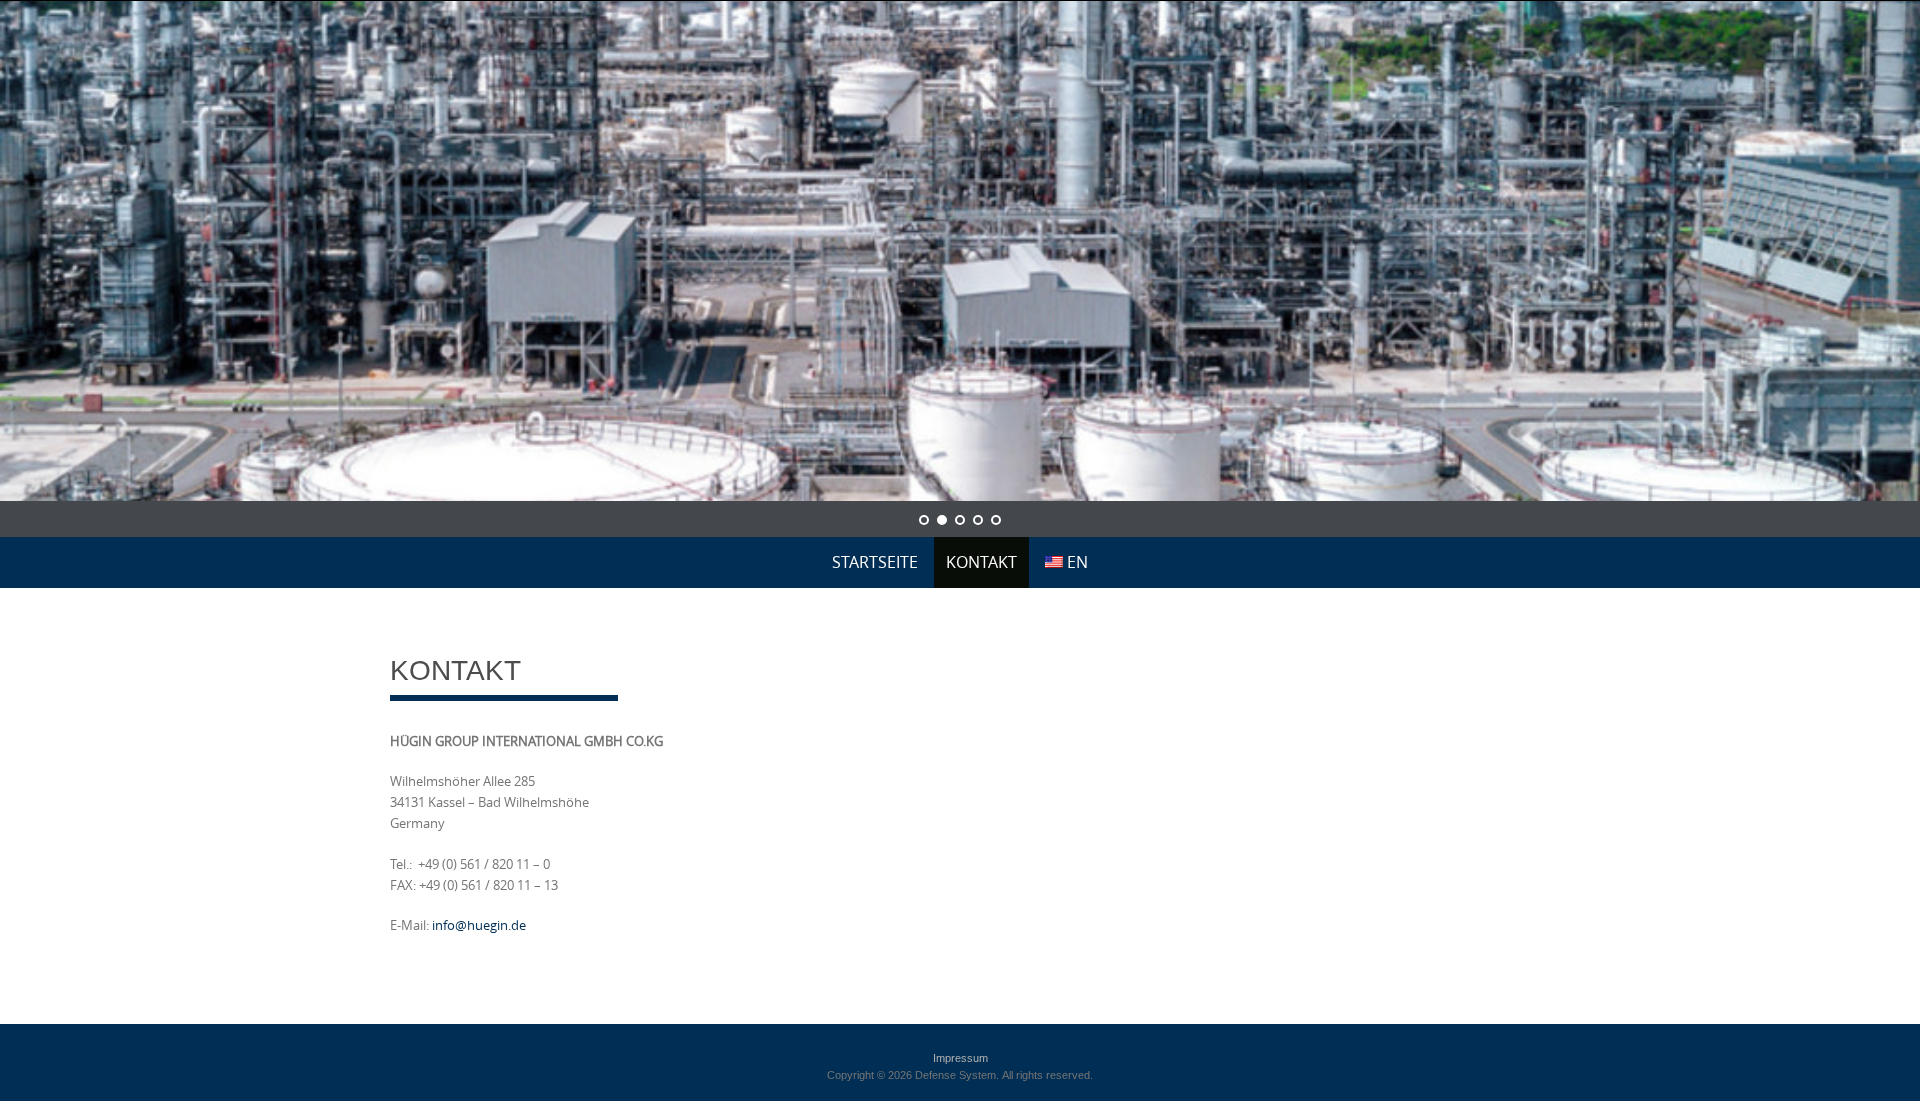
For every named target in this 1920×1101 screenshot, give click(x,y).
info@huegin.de (479, 925)
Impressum (960, 1058)
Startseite (875, 562)
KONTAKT (981, 562)
